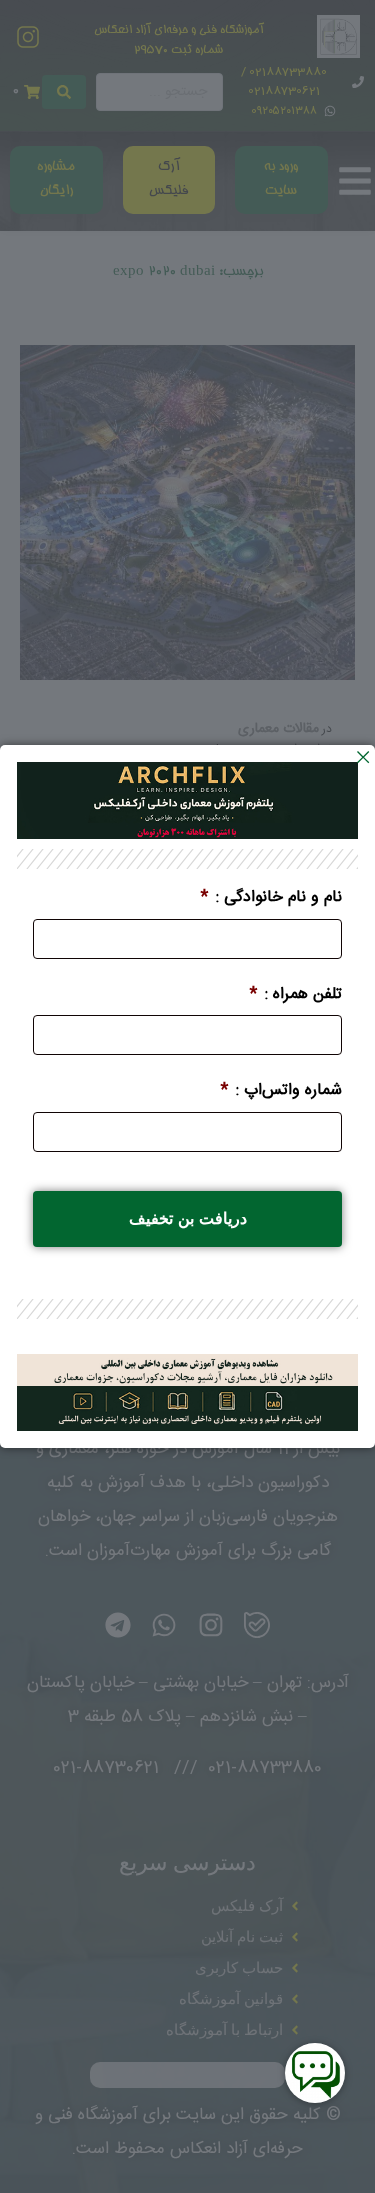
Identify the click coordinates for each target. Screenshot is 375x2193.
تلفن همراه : (296, 995)
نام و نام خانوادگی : (271, 898)
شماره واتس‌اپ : (281, 1091)
